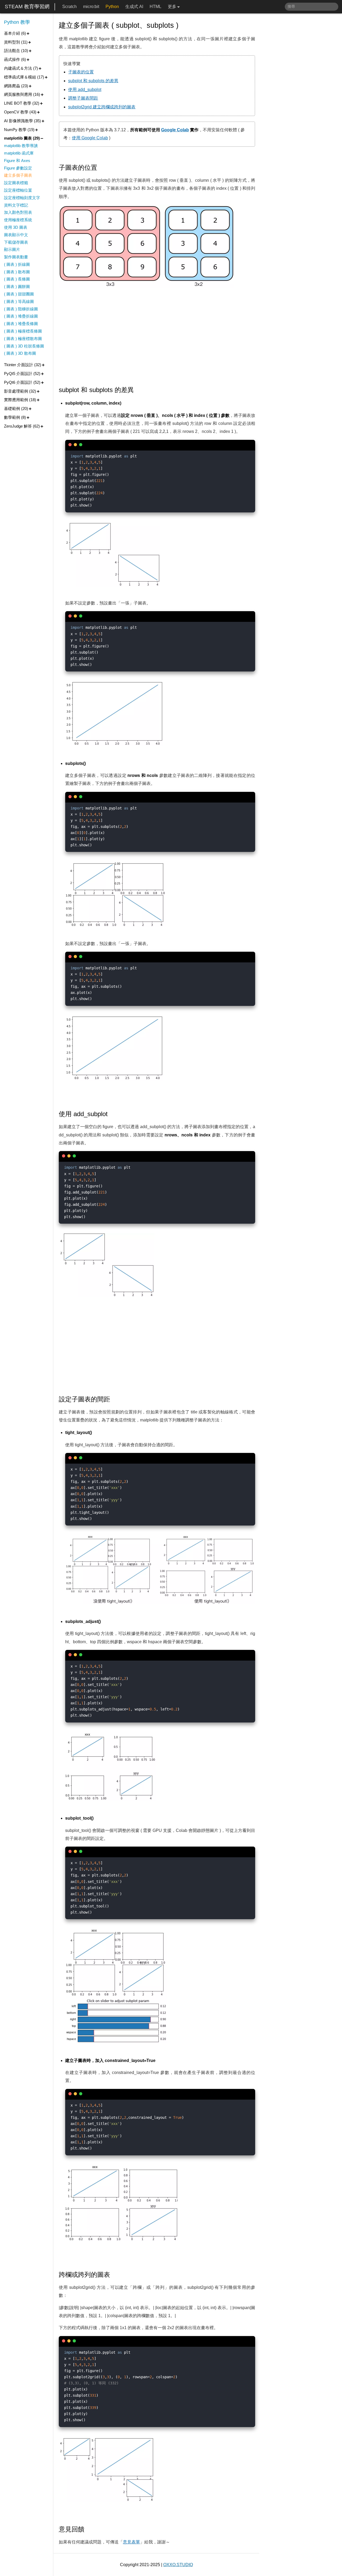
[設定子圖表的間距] (114, 1399)
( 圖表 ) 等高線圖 (19, 301)
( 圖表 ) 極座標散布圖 (23, 339)
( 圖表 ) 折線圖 (17, 264)
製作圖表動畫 (16, 257)
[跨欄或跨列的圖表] (114, 2275)
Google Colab (175, 130)
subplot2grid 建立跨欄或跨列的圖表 (102, 107)
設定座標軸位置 (18, 190)
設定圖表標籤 (16, 183)
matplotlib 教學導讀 (21, 146)
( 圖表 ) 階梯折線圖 (21, 309)
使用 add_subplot (85, 90)
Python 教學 (17, 22)
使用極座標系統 (18, 220)
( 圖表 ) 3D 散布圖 (20, 353)
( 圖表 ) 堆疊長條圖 (21, 324)
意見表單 (131, 2542)
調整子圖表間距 (83, 98)
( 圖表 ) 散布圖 (17, 272)
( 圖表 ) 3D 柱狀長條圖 (24, 346)
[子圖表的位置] (101, 168)
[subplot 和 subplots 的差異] (138, 390)
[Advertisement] (157, 337)
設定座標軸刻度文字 (22, 198)
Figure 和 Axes (17, 161)
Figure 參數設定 (18, 168)
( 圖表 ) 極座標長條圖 (23, 331)
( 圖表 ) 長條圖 (17, 279)
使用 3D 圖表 (16, 227)
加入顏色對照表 (18, 212)
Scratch (69, 7)
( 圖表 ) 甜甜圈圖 (19, 294)
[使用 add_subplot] (112, 1114)
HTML (156, 7)
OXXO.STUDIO (178, 2565)
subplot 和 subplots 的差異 (93, 81)
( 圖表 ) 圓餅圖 (17, 287)
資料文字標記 (16, 205)
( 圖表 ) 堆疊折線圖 (21, 316)
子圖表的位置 (81, 72)
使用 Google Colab (90, 138)
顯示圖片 (12, 249)
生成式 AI (134, 7)
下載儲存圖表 (16, 242)
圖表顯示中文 (16, 235)
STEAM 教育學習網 (27, 7)
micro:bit (91, 7)
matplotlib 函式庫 (19, 153)
